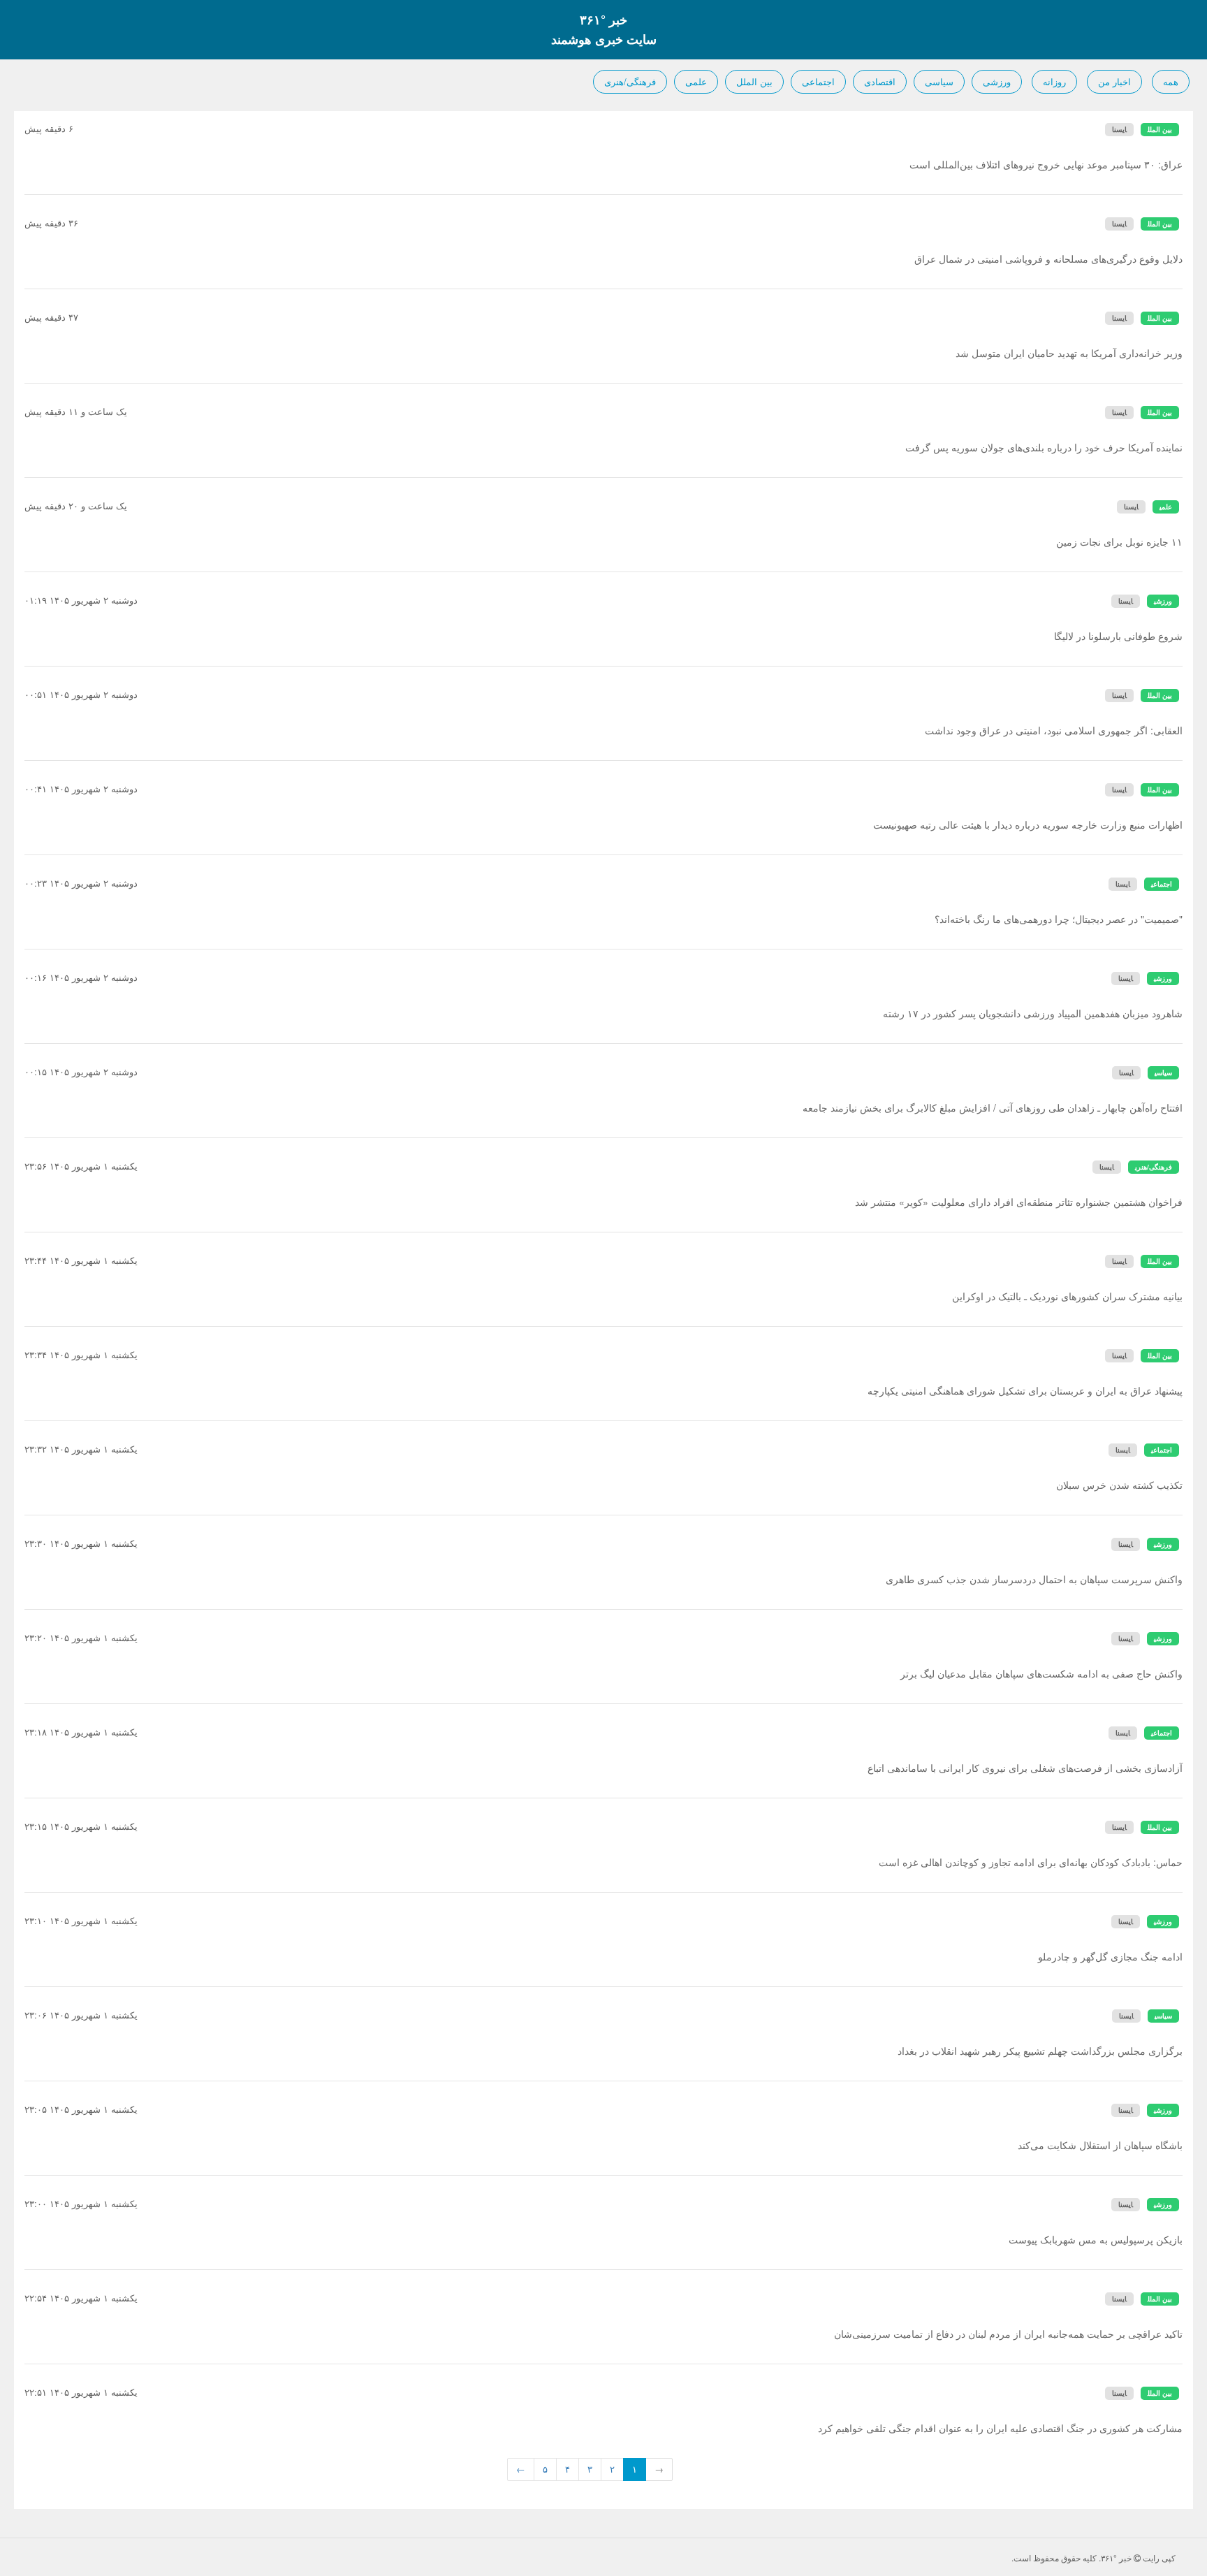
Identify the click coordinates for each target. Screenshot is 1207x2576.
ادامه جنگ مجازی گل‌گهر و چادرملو (1110, 1956)
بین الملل (754, 81)
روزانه (1054, 81)
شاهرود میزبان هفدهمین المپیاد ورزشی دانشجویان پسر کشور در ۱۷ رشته (1033, 1013)
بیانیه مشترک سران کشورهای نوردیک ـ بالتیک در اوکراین (1067, 1296)
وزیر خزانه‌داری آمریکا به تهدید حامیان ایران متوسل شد (1069, 353)
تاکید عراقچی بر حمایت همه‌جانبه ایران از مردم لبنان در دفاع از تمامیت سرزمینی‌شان (1008, 2334)
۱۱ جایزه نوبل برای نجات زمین (1119, 541)
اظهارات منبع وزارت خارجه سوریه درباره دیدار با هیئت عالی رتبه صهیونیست (1028, 824)
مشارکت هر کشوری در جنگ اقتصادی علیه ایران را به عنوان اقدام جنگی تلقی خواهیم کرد (1000, 2428)
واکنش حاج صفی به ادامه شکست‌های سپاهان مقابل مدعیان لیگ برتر (1041, 1673)
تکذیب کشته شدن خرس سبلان (1119, 1485)
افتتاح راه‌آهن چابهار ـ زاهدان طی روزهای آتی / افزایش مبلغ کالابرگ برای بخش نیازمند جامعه (993, 1107)
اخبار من (1114, 81)
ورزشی (997, 81)
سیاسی (939, 81)
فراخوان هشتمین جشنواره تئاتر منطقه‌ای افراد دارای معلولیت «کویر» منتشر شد (1019, 1202)
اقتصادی (880, 81)
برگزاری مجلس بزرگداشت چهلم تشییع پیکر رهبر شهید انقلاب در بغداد (1040, 2051)
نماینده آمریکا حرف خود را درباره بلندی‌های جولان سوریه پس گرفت (1044, 447)
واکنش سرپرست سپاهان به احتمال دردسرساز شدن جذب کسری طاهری (1034, 1579)
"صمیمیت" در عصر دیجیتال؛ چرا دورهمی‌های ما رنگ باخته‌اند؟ (1059, 919)
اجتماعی (818, 81)
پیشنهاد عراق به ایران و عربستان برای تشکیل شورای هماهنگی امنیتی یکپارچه (1025, 1390)
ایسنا (1119, 129)
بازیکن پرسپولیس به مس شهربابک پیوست (1096, 2239)
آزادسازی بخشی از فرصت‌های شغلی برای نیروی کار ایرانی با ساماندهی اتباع (1025, 1768)
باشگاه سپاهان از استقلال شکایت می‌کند (1100, 2145)
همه (1171, 81)
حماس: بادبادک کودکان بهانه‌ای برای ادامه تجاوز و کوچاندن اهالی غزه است (1031, 1862)
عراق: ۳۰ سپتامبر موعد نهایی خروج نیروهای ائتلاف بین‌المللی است (1046, 164)
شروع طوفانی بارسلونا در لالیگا (1118, 636)
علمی (696, 81)
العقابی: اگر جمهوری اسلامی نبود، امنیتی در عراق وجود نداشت (1054, 730)
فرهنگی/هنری (630, 81)
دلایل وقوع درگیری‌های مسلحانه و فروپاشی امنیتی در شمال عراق (1048, 259)
